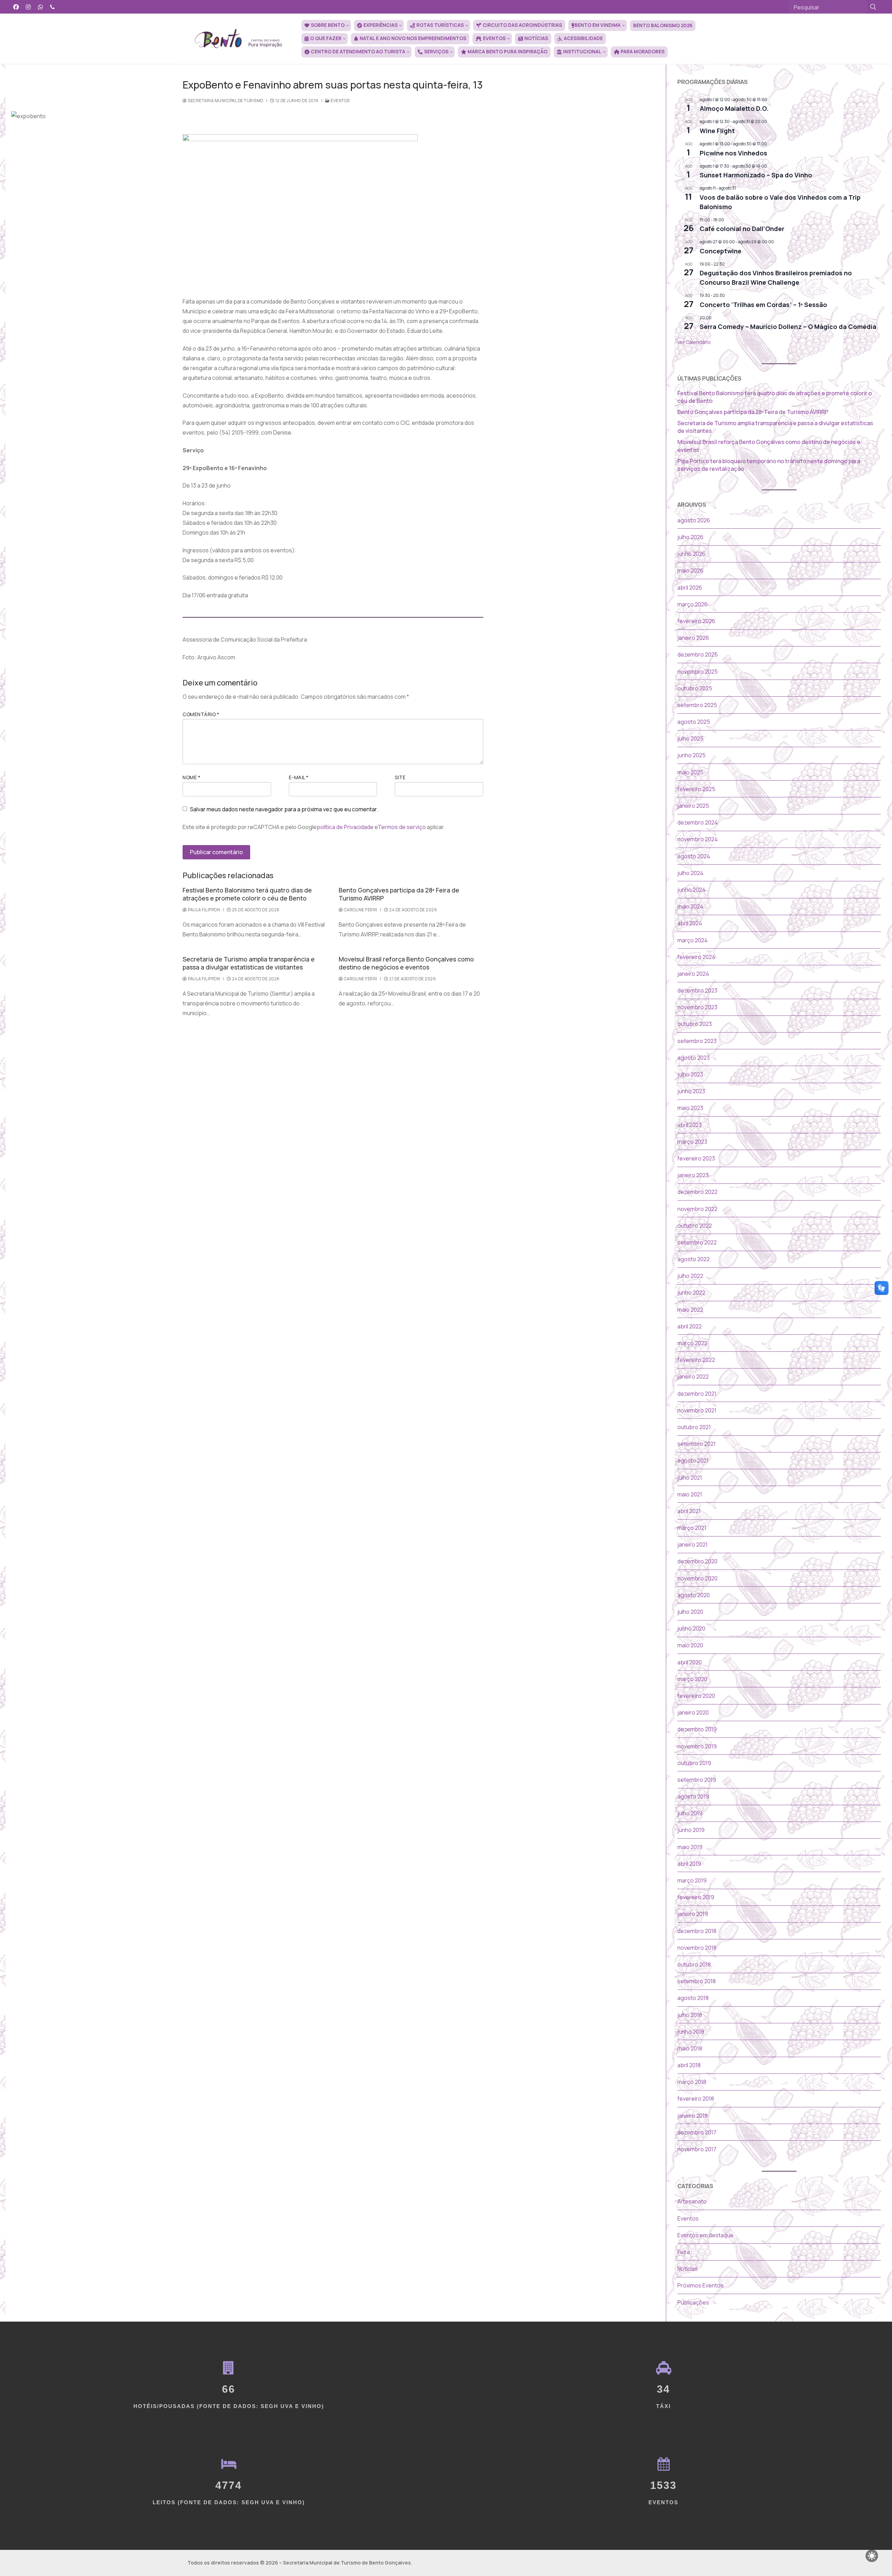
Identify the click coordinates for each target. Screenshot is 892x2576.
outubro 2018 (694, 1964)
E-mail (299, 777)
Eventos (340, 101)
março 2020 (692, 1679)
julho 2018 (690, 2015)
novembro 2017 (697, 2149)
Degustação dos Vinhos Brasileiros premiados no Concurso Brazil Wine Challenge (776, 278)
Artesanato (692, 2201)
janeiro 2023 (693, 1175)
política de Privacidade (345, 827)
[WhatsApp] (41, 7)
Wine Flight (717, 131)
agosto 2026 (694, 520)
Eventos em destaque (705, 2235)
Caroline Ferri (360, 910)
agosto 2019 (693, 1796)
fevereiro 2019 (696, 1897)
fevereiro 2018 (696, 2099)
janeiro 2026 (693, 638)
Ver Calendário (694, 342)
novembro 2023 (697, 1007)
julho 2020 (690, 1612)
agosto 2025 (694, 722)
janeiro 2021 (693, 1544)
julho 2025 (690, 738)
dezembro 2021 (697, 1394)
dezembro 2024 (698, 822)
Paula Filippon (203, 910)
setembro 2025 (697, 705)
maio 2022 (690, 1310)
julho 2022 (690, 1276)
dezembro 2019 (697, 1729)
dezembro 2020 (697, 1561)
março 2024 (693, 940)
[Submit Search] (873, 7)
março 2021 (692, 1528)
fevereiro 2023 (696, 1158)
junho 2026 (691, 554)
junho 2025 (691, 755)
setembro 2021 (697, 1444)
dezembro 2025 (698, 654)
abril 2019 (689, 1864)
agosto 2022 (694, 1259)
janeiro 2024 (693, 974)
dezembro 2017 (697, 2132)
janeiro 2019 (693, 1914)
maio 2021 (690, 1494)
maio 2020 (690, 1645)
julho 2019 (690, 1813)
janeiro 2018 (693, 2116)
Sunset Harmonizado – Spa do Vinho (756, 175)
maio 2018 (690, 2048)
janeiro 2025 (693, 806)
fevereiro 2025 (696, 789)
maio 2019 (690, 1847)
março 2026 (693, 604)
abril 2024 (690, 923)
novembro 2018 (697, 1948)
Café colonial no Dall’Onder (742, 229)
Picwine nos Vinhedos (733, 153)
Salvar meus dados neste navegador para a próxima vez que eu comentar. (284, 809)
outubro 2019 (694, 1763)
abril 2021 (689, 1511)
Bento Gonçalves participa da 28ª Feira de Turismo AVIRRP (399, 894)
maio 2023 (690, 1108)
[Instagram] (28, 7)
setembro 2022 (697, 1242)
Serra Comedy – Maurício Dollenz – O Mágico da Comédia (788, 327)
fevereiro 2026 (696, 621)
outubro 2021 (694, 1427)
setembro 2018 (697, 1981)
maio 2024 (690, 906)
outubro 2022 (695, 1226)
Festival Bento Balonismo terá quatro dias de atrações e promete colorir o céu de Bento (247, 894)
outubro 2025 (695, 688)
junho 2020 (691, 1628)
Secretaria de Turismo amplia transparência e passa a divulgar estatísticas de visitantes (249, 963)
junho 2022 (691, 1293)
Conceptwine (721, 251)
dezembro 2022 (697, 1192)
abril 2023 (690, 1125)
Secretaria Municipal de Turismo (225, 101)
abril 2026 (690, 588)
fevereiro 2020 (696, 1696)
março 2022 (692, 1343)
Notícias (688, 2269)
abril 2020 (690, 1662)
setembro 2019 (697, 1780)
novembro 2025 (698, 672)
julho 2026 (690, 537)
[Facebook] (16, 7)
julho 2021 (690, 1478)
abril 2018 (689, 2065)
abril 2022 (690, 1326)
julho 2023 (690, 1074)
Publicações (693, 2302)
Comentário (201, 714)
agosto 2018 (693, 1998)
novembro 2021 (697, 1410)
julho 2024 (690, 873)
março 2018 (692, 2082)
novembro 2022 (697, 1209)
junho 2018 (691, 2032)
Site (400, 777)
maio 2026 (690, 570)
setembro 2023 (697, 1041)
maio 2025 (690, 772)
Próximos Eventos (701, 2285)
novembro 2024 (698, 839)
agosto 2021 (693, 1460)
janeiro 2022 (693, 1377)
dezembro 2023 (697, 990)
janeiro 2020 (693, 1712)
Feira (684, 2252)
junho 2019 (691, 1830)
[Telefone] (52, 7)
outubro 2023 (695, 1024)
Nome (191, 777)
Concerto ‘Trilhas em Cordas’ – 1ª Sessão (763, 305)
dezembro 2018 (697, 1931)
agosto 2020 (694, 1595)
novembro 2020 (697, 1578)
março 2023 (692, 1142)
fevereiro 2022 (696, 1360)
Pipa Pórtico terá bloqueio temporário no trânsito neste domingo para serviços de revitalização (769, 465)
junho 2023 (691, 1091)
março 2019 (692, 1880)
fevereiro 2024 (696, 957)
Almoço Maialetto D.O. (734, 108)
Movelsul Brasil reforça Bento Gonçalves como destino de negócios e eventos (406, 963)
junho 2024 (691, 890)
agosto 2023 (694, 1058)
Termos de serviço (402, 827)
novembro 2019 (697, 1746)
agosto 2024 (694, 856)
